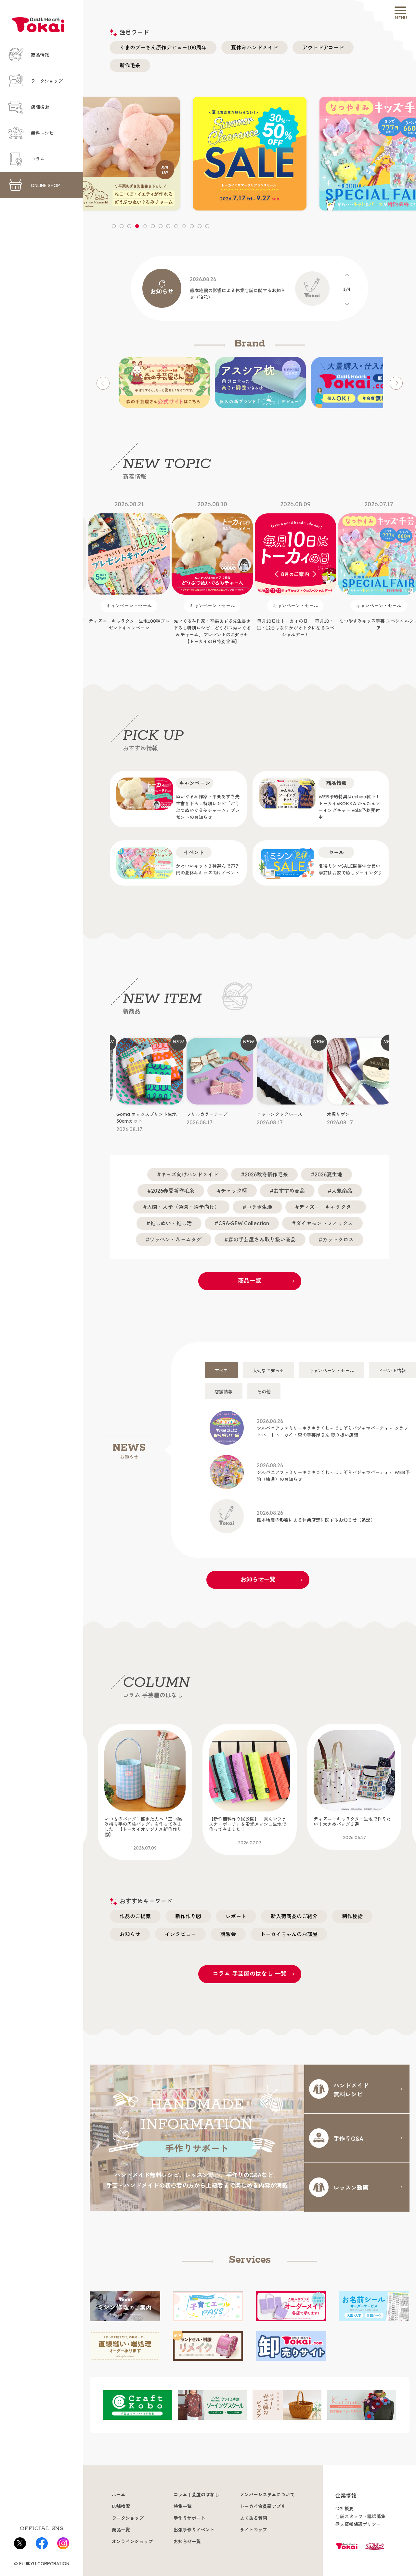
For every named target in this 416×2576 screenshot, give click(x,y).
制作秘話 (352, 1916)
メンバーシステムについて (267, 2495)
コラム (38, 159)
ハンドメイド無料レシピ (351, 2089)
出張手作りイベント (194, 2530)
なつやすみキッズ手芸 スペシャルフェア (295, 566)
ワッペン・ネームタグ (175, 1240)
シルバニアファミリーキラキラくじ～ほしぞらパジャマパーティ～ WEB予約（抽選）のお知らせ (333, 1472)
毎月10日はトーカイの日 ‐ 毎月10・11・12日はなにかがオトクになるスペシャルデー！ (212, 569)
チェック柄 (234, 1191)
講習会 (228, 1934)
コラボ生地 (259, 1207)
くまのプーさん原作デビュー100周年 (163, 47)
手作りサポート (189, 2518)
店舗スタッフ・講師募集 (360, 2516)
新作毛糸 (130, 65)
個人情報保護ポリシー (358, 2524)
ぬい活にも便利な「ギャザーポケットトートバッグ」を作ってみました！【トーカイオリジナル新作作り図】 (352, 1831)
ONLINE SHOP (45, 185)
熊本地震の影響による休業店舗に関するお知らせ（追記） (316, 1516)
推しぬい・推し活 (171, 1223)
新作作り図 (188, 1916)
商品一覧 (250, 1281)
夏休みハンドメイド (254, 47)
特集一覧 (183, 2506)
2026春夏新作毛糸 (173, 1191)
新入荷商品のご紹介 (294, 1916)
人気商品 (342, 1191)
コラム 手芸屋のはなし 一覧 (250, 1974)
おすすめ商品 (289, 1191)
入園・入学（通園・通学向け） (183, 1207)
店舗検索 (40, 107)
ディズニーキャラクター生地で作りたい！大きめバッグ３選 (248, 1828)
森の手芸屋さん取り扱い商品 (262, 1240)
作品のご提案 (135, 1916)
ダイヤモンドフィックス (324, 1223)
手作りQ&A (348, 2138)
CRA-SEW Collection (244, 1223)
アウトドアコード (323, 47)
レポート (236, 1916)
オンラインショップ (132, 2542)
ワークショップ (47, 81)
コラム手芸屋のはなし (196, 2495)
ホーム (119, 2495)
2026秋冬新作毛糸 (266, 1174)
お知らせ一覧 (258, 1579)
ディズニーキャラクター (328, 1207)
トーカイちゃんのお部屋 (289, 1934)
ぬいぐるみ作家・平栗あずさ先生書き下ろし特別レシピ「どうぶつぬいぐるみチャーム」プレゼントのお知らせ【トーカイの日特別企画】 (129, 572)
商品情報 (40, 55)
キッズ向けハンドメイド (189, 1174)
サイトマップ (253, 2530)
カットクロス (338, 1240)
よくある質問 (253, 2518)
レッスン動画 (351, 2187)
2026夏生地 (328, 1174)
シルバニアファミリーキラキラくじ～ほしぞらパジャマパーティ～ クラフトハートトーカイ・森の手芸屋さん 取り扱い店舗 (332, 1428)
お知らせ (130, 1934)
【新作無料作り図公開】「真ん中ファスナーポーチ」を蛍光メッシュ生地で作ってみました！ (143, 1831)
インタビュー (180, 1934)
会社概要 (344, 2509)
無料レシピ (42, 133)
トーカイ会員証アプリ (263, 2506)
